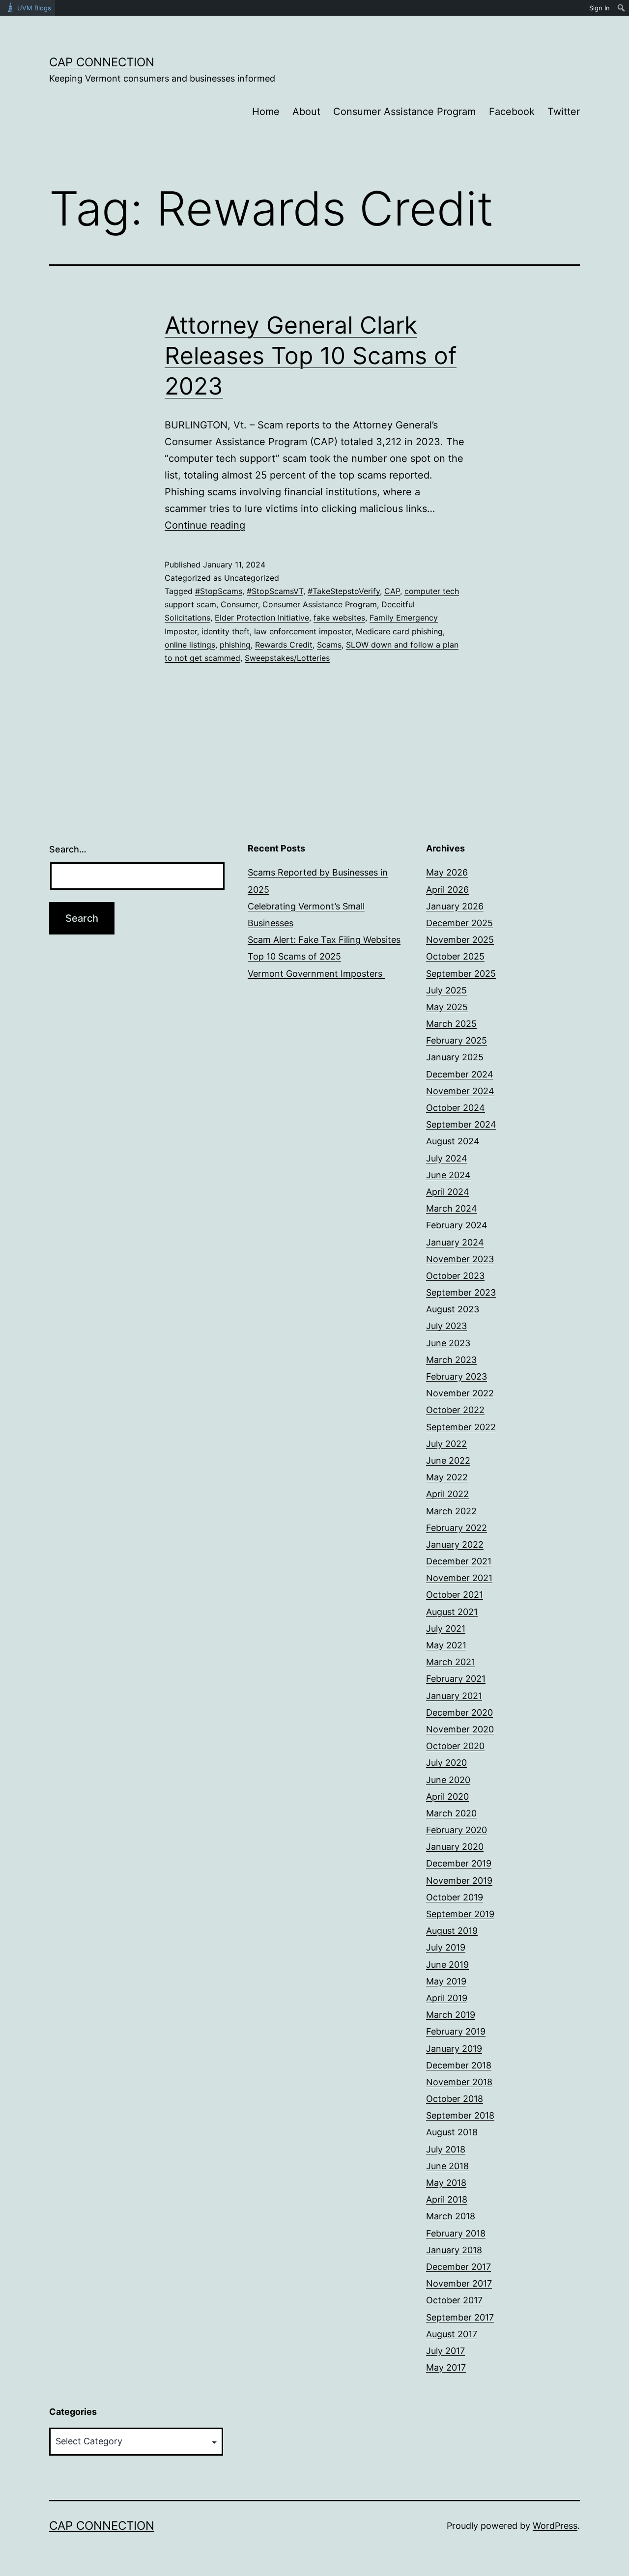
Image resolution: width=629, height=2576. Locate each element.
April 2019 (447, 1998)
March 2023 (451, 1360)
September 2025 (461, 974)
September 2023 (461, 1292)
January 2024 (455, 1242)
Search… (68, 849)
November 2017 (459, 2283)
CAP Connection (102, 62)
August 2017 (452, 2334)
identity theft (226, 631)
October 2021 (455, 1595)
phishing (235, 645)
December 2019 (459, 1863)
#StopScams (219, 591)
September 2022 (461, 1427)
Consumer (239, 604)
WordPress (555, 2526)
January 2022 (455, 1544)
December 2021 (459, 1561)
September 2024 (461, 1124)
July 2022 (446, 1444)
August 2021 (452, 1612)
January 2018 (454, 2250)
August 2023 (453, 1309)
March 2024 (452, 1208)
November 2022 (460, 1393)
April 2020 (447, 1797)
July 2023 (446, 1326)
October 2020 (455, 1746)
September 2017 (460, 2317)
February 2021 (456, 1679)
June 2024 (448, 1175)
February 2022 (457, 1528)
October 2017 (454, 2300)
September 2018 (460, 2115)
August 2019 (452, 1931)
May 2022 (447, 1477)
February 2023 (457, 1376)
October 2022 (455, 1410)
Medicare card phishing (399, 631)
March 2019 (451, 2015)
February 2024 (457, 1225)
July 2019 (446, 1947)
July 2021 (446, 1628)
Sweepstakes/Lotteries (287, 658)
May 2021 (446, 1645)
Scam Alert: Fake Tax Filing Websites (324, 940)
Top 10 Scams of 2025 (294, 956)
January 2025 (455, 1057)
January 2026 (455, 906)
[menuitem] (621, 8)
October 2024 (456, 1108)
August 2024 (453, 1141)
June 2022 (448, 1460)
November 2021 (459, 1578)
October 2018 (455, 2099)
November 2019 (459, 1881)
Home (266, 112)
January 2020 (455, 1847)
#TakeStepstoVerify (344, 591)
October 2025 (455, 956)
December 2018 (459, 2065)
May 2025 (447, 1007)
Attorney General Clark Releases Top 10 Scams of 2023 (311, 356)
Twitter (564, 112)
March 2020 (451, 1813)
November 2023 (460, 1259)
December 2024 (460, 1074)
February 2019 (456, 2031)
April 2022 (447, 1494)
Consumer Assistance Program (404, 112)
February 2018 (456, 2233)
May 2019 (446, 1981)
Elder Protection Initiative (262, 618)
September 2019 (460, 1914)
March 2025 (451, 1024)
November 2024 (460, 1091)
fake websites (339, 618)
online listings (190, 645)
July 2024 (447, 1158)
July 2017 (445, 2351)
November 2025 (460, 940)
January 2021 (454, 1696)
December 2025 (459, 923)
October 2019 (455, 1897)
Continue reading (205, 525)
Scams (329, 645)
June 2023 (448, 1343)
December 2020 (459, 1713)
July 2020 (446, 1763)
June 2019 (447, 1965)
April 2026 (447, 890)
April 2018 (447, 2199)
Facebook (512, 112)
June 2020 (448, 1780)
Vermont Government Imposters (316, 974)
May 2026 (447, 872)
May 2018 (446, 2183)
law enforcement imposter (303, 631)
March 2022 (451, 1511)
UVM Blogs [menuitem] (34, 8)
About (306, 112)
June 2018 (447, 2166)
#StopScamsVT (275, 591)
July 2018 (446, 2149)
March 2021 (451, 1662)
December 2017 (458, 2267)
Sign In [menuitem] (600, 8)
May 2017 (446, 2367)
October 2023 (455, 1276)
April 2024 (448, 1192)
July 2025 (446, 990)
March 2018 (451, 2216)
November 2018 (459, 2082)
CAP (392, 591)
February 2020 (457, 1830)
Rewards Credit (284, 645)
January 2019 (454, 2049)
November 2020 (460, 1729)
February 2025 (457, 1040)
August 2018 (452, 2132)
